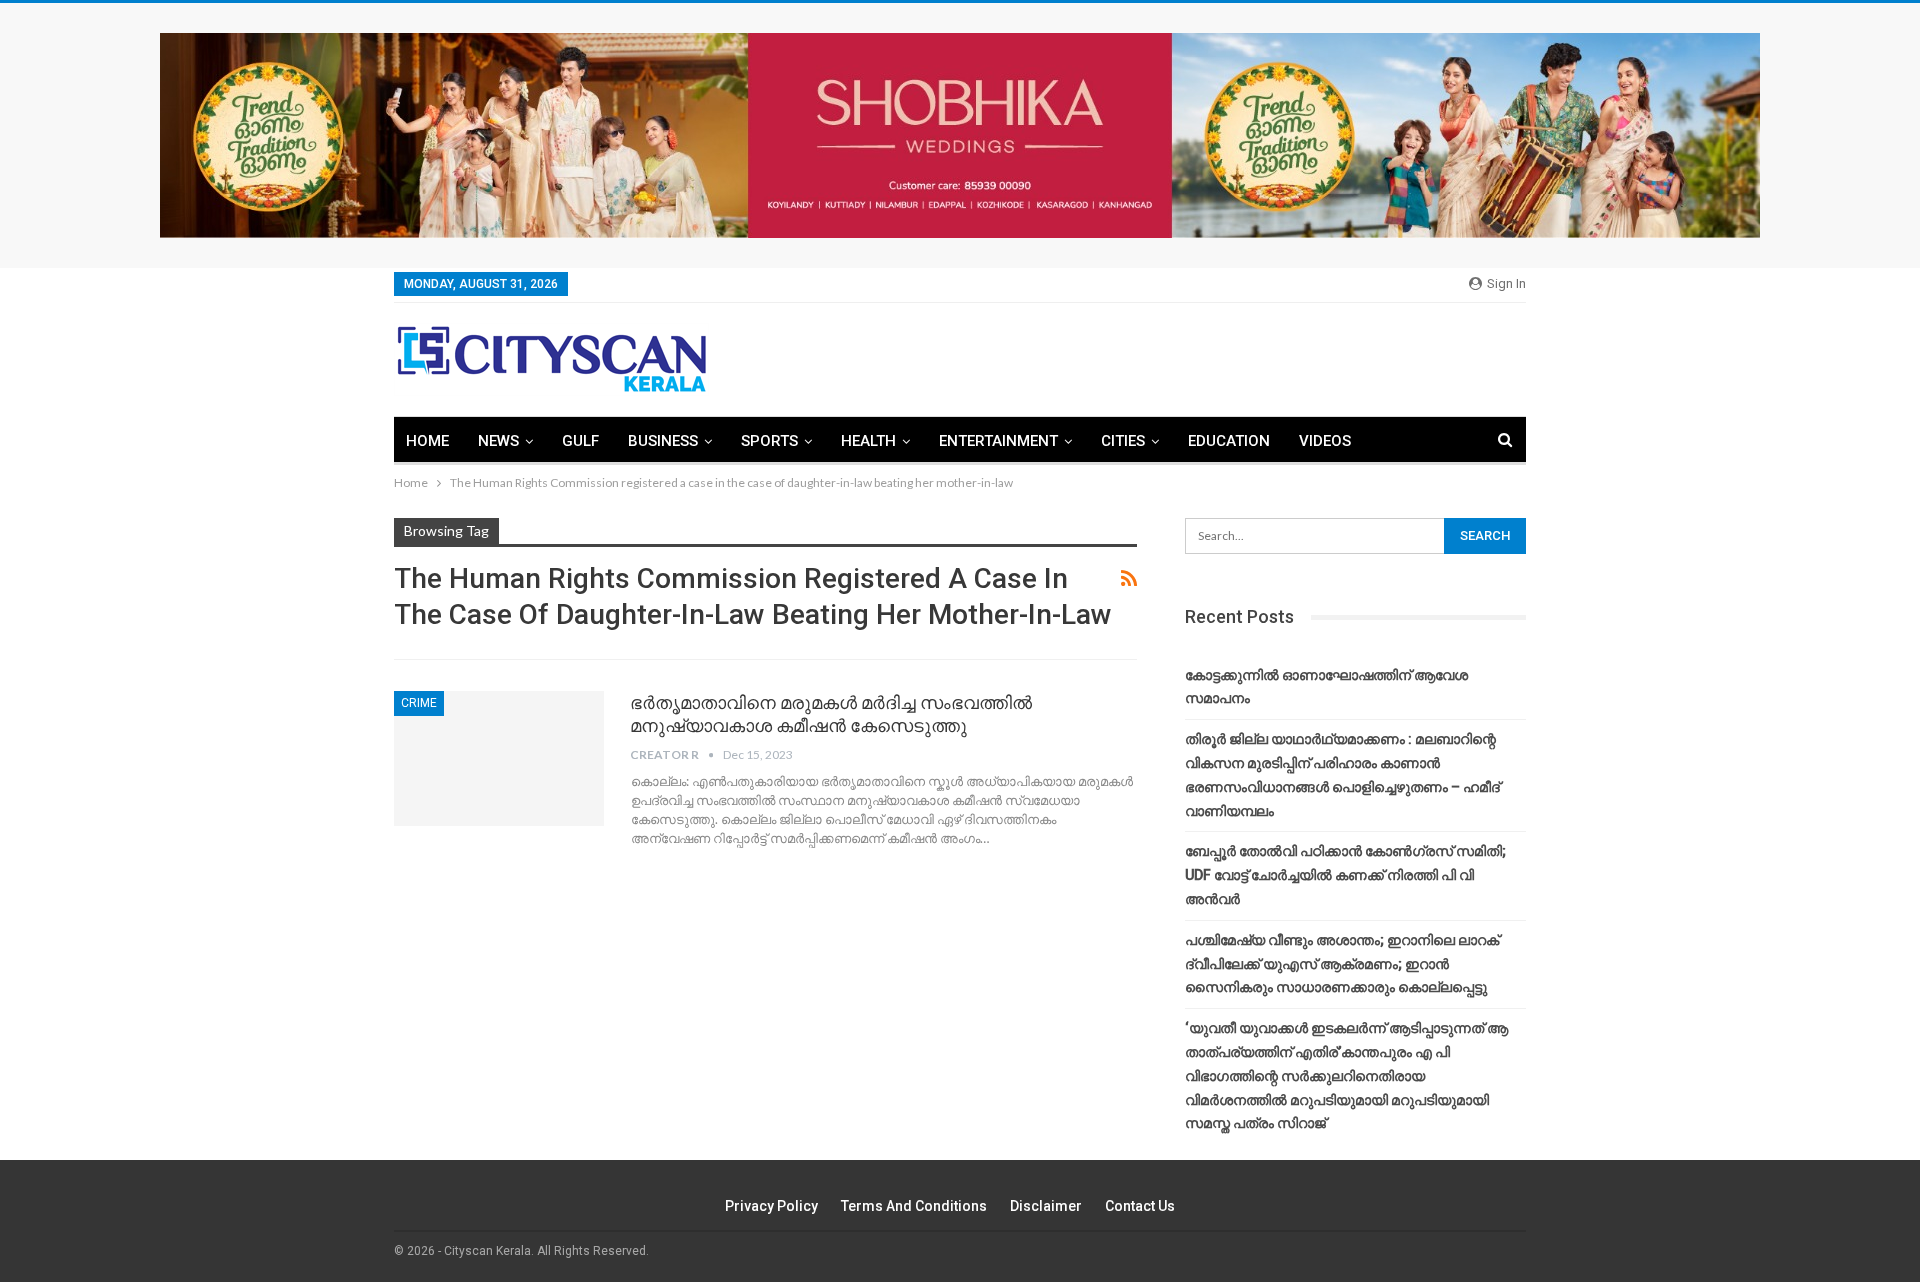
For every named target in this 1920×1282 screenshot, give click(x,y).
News (498, 441)
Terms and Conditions (914, 1206)
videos (1325, 441)
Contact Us (1140, 1206)
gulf (580, 441)
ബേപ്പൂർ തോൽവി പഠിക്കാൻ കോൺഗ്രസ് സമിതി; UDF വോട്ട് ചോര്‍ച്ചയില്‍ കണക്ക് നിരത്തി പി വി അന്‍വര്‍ (1345, 875)
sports (769, 441)
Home (427, 441)
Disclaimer (1046, 1206)
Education (1229, 441)
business (663, 441)
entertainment (998, 441)
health (868, 441)
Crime (419, 703)
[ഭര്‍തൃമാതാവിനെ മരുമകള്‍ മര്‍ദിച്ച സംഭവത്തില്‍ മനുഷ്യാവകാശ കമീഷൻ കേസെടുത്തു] (499, 758)
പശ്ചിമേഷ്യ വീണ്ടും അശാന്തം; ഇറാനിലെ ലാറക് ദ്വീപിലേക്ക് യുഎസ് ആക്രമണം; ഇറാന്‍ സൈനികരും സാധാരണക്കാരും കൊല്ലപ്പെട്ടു (1342, 964)
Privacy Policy (771, 1206)
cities (1123, 441)
